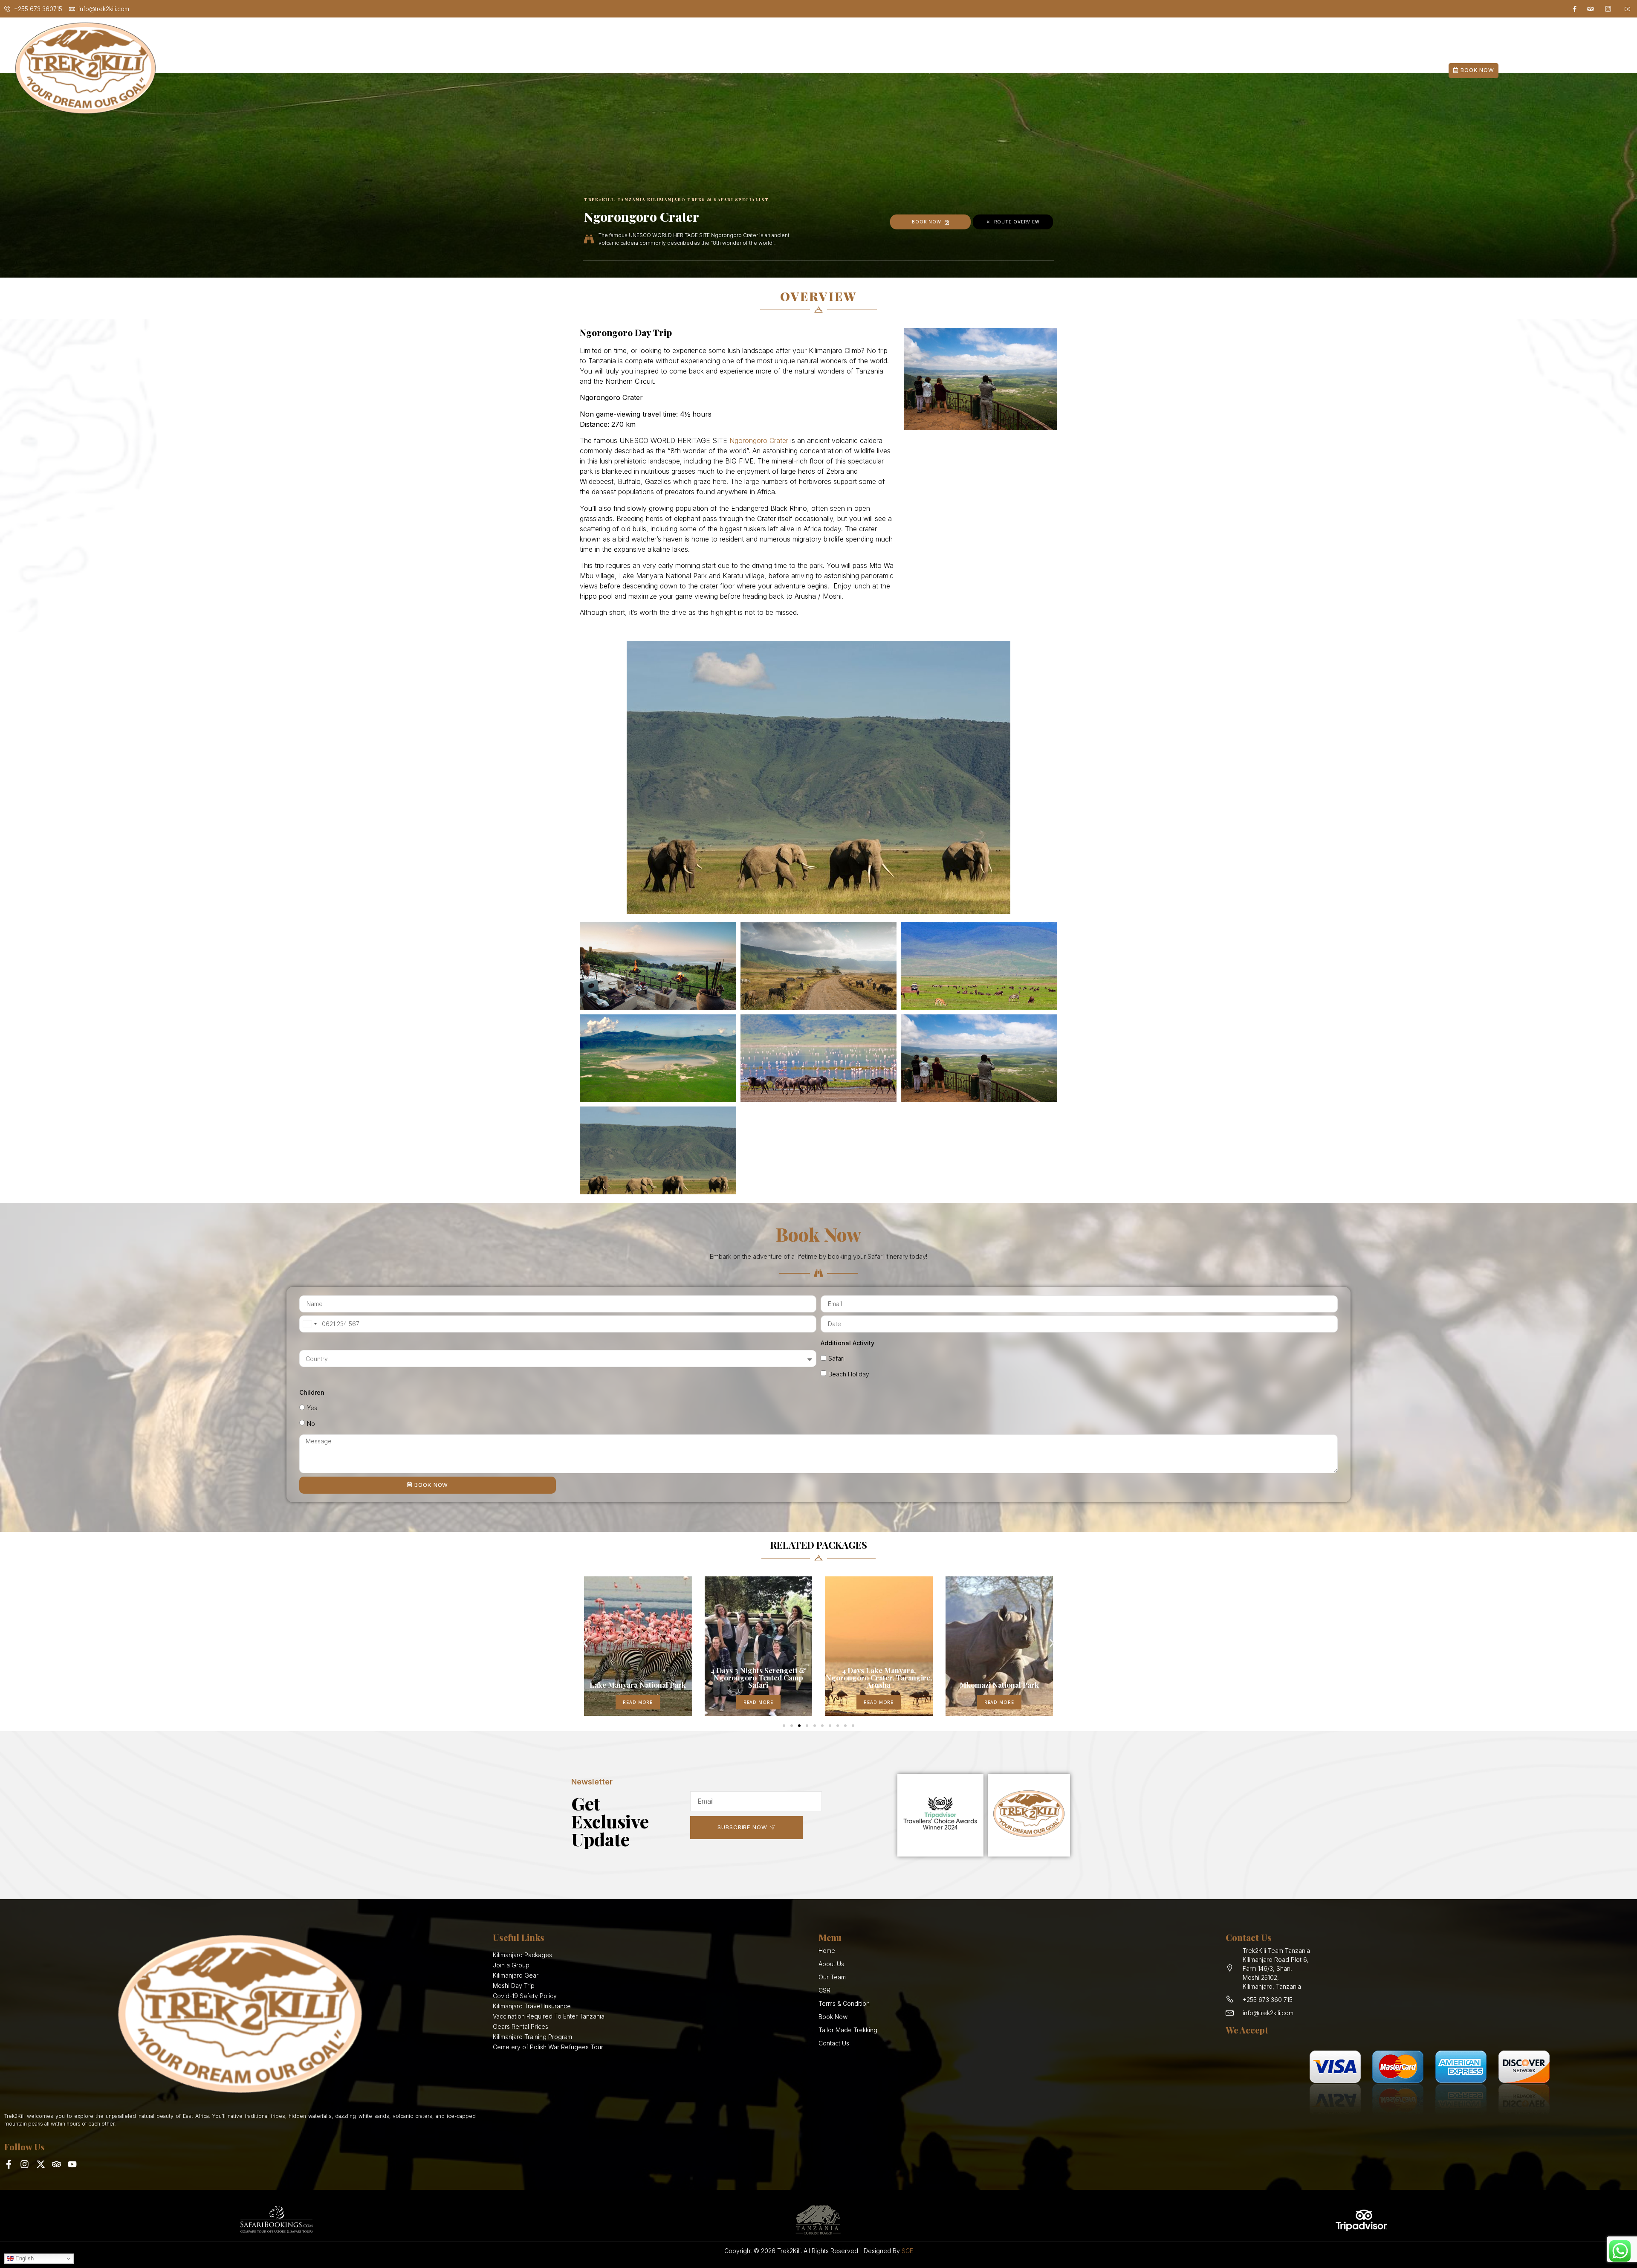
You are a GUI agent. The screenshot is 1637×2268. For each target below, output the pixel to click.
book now (927, 222)
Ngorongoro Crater (759, 440)
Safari (836, 1358)
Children (312, 1392)
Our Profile (716, 70)
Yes (312, 1408)
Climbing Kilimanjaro (804, 70)
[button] (585, 1643)
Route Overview (1017, 222)
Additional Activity (847, 1343)
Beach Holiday (849, 1374)
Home (667, 70)
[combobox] (309, 1324)
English (24, 2258)
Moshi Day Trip (898, 70)
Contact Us (973, 70)
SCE (907, 2251)
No (311, 1424)
